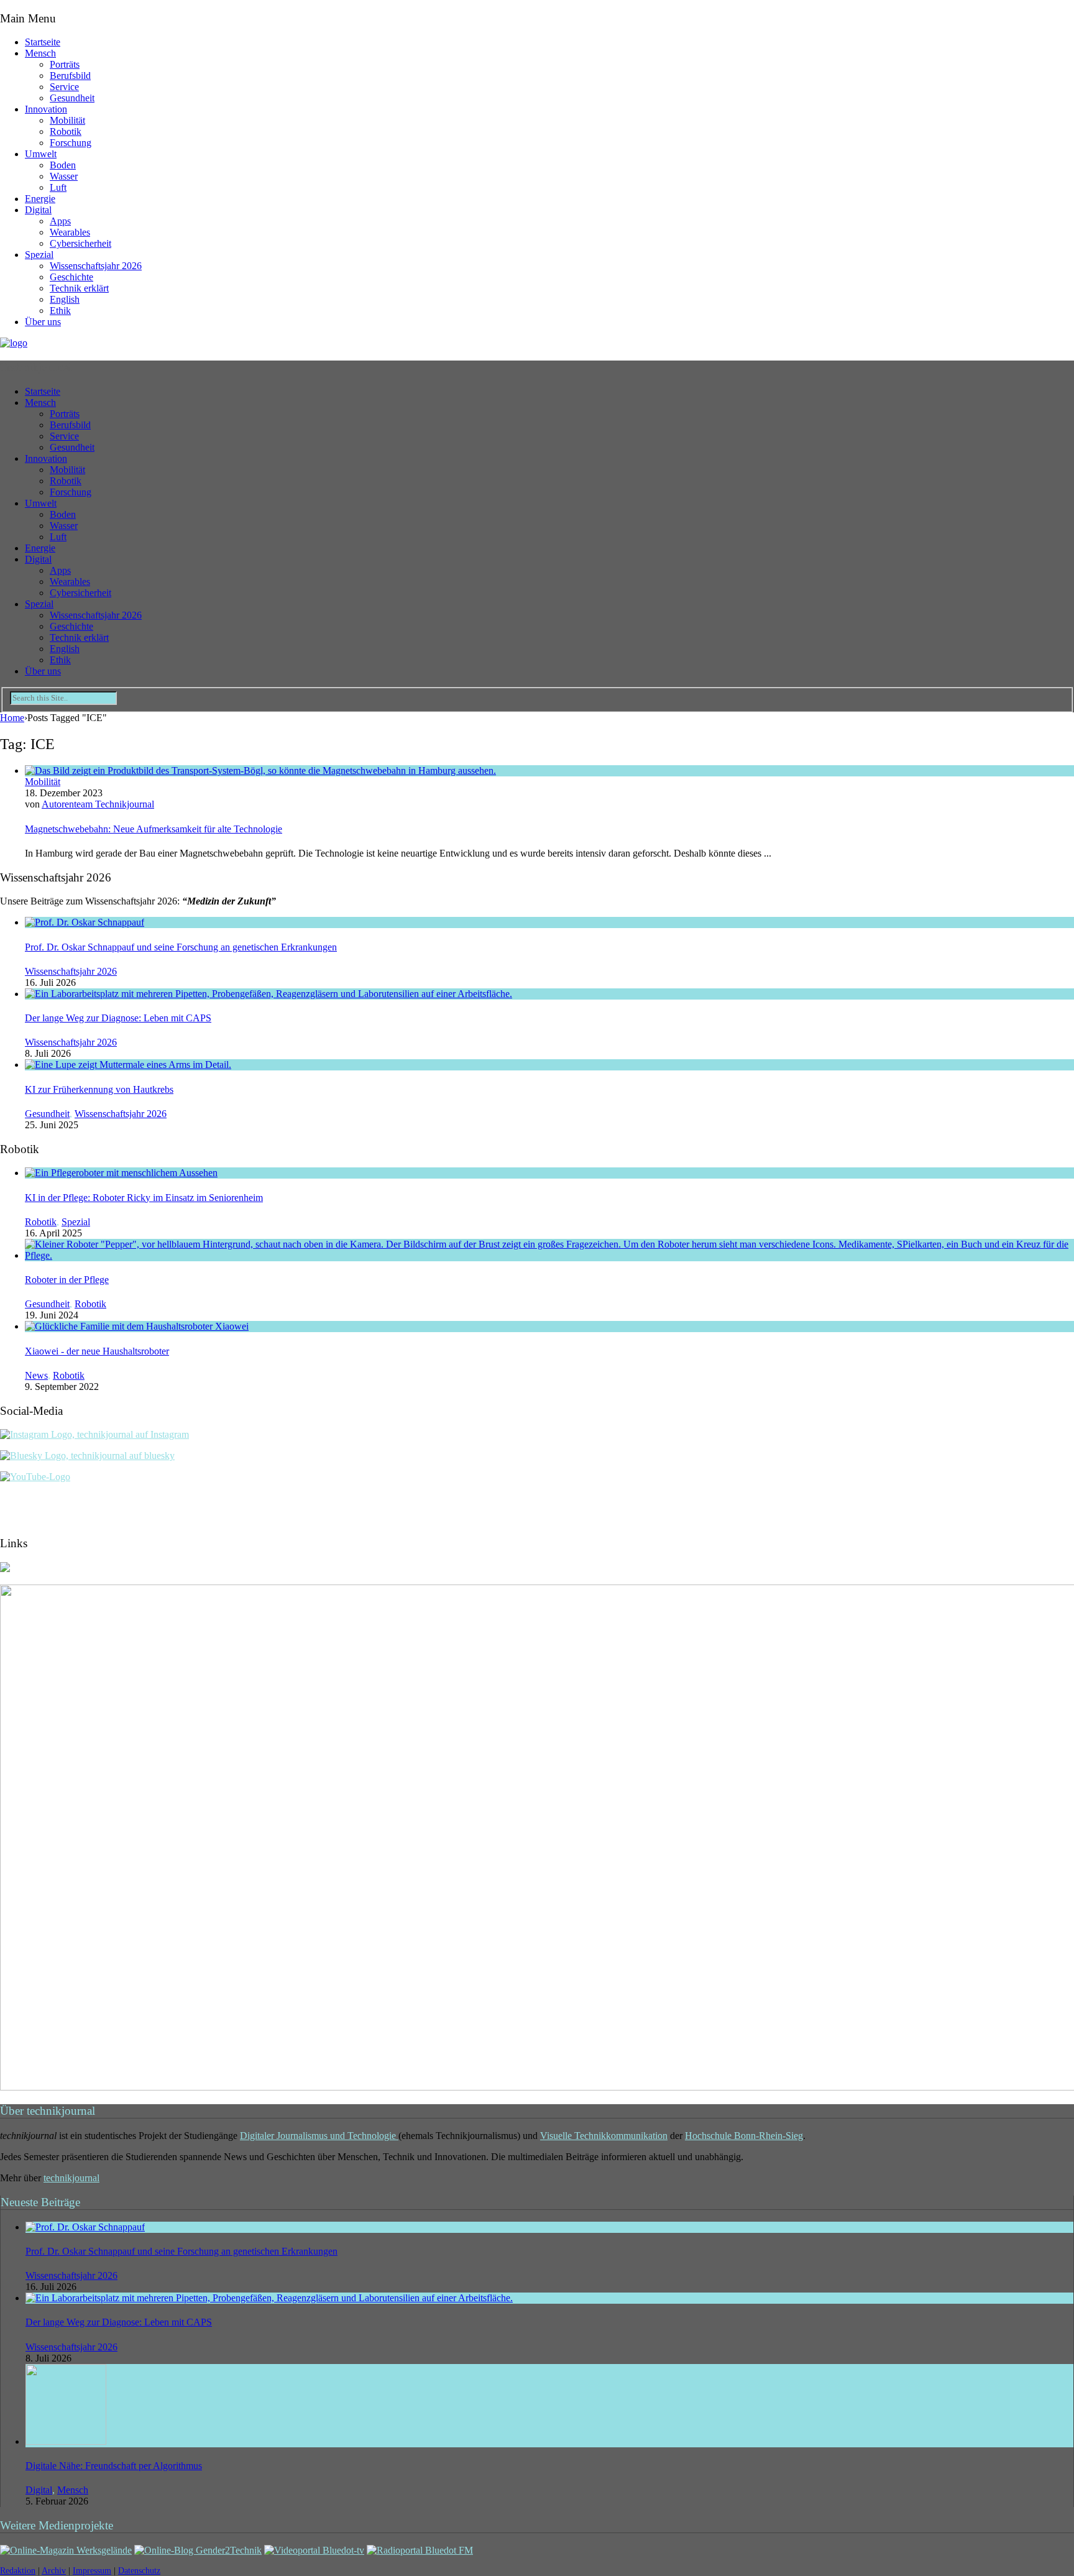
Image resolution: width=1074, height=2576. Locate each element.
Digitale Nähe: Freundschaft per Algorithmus (114, 2466)
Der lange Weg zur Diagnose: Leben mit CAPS (118, 1018)
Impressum (92, 2571)
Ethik (60, 310)
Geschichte (71, 277)
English (65, 299)
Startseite (43, 42)
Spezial (39, 255)
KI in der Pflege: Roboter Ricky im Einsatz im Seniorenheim (144, 1198)
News (36, 1375)
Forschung (71, 143)
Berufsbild (70, 76)
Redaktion (18, 2571)
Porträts (65, 64)
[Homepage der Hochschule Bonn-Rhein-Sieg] (5, 1569)
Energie (40, 199)
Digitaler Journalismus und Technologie (319, 2136)
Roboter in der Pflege (67, 1280)
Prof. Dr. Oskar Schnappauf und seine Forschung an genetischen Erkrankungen (181, 947)
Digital (38, 210)
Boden (63, 165)
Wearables (70, 232)
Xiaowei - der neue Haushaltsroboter (97, 1351)
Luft (58, 187)
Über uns (43, 322)
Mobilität (67, 120)
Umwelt (41, 154)
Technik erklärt (79, 288)
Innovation (46, 109)
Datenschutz (139, 2571)
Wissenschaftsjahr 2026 (96, 266)
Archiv (54, 2571)
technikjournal (71, 2178)
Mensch (40, 53)
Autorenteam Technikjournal (98, 804)
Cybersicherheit (80, 243)
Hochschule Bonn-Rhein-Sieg (744, 2136)
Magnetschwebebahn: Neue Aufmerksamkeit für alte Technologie (154, 829)
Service (64, 87)
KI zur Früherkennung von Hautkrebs (99, 1089)
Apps (60, 221)
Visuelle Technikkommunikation (604, 2136)
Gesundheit (72, 98)
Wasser (64, 176)
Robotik (66, 131)
